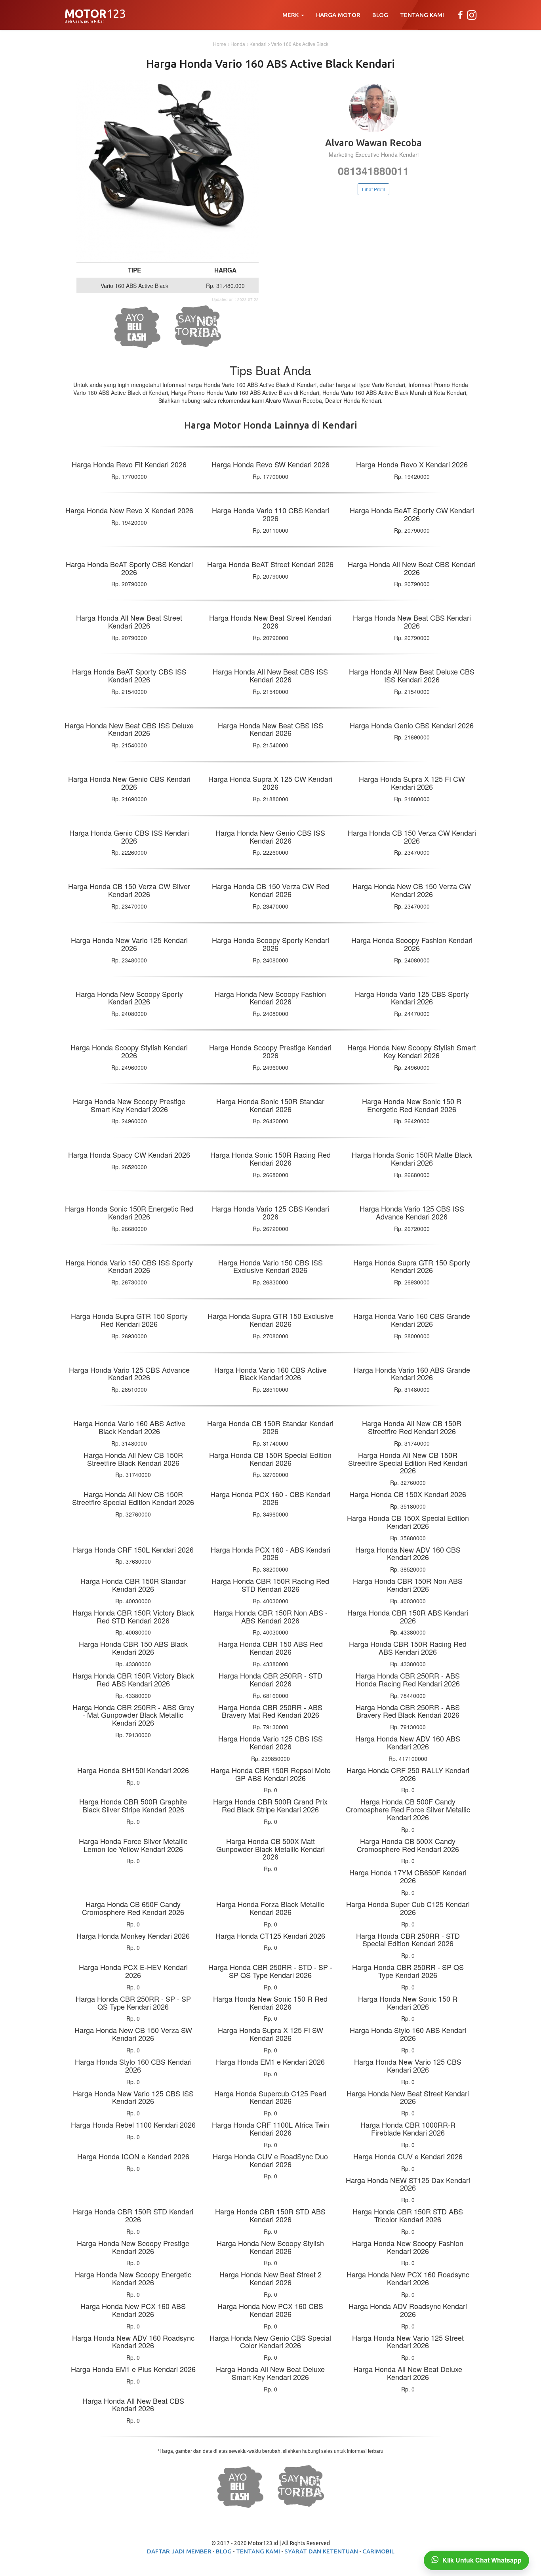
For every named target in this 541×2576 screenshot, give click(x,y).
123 (95, 16)
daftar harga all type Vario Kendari (362, 385)
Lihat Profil (373, 189)
